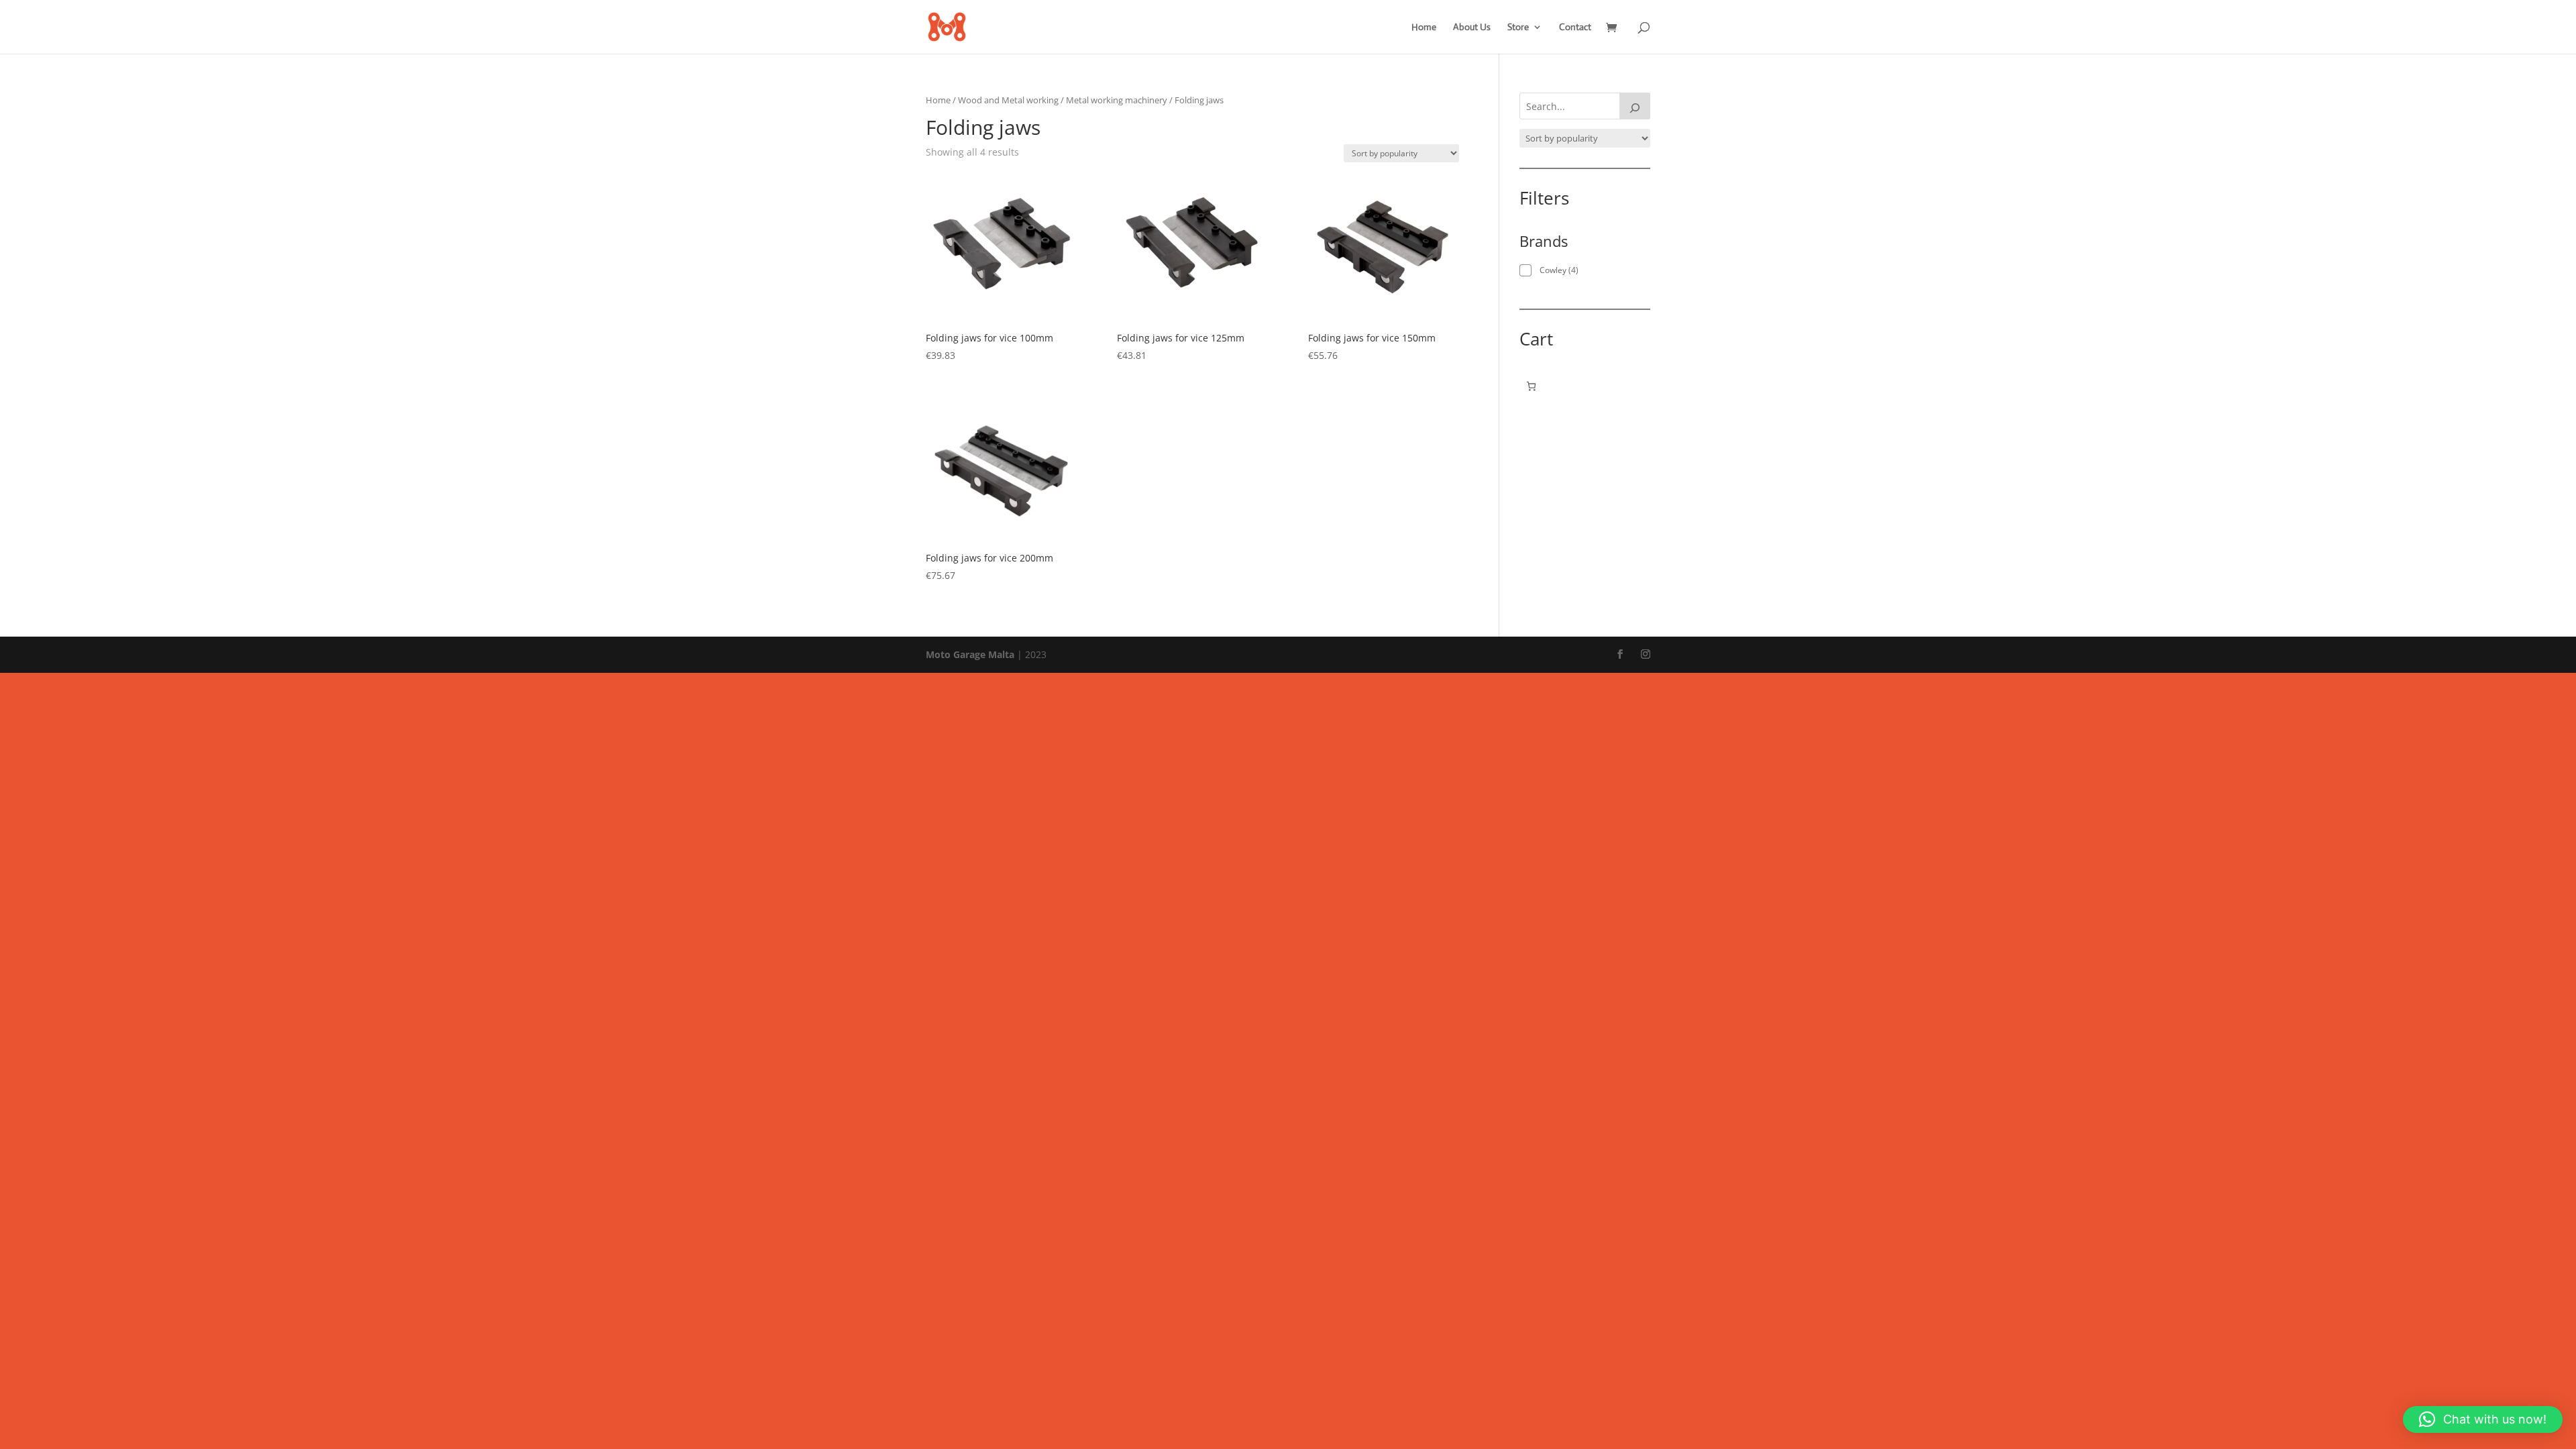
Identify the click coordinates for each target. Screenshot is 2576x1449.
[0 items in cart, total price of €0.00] (1531, 386)
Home (1424, 28)
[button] (2483, 1419)
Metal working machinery (1117, 100)
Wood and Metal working (1008, 100)
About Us (1472, 28)
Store (1518, 28)
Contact (1575, 28)
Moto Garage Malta (970, 654)
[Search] (1635, 106)
